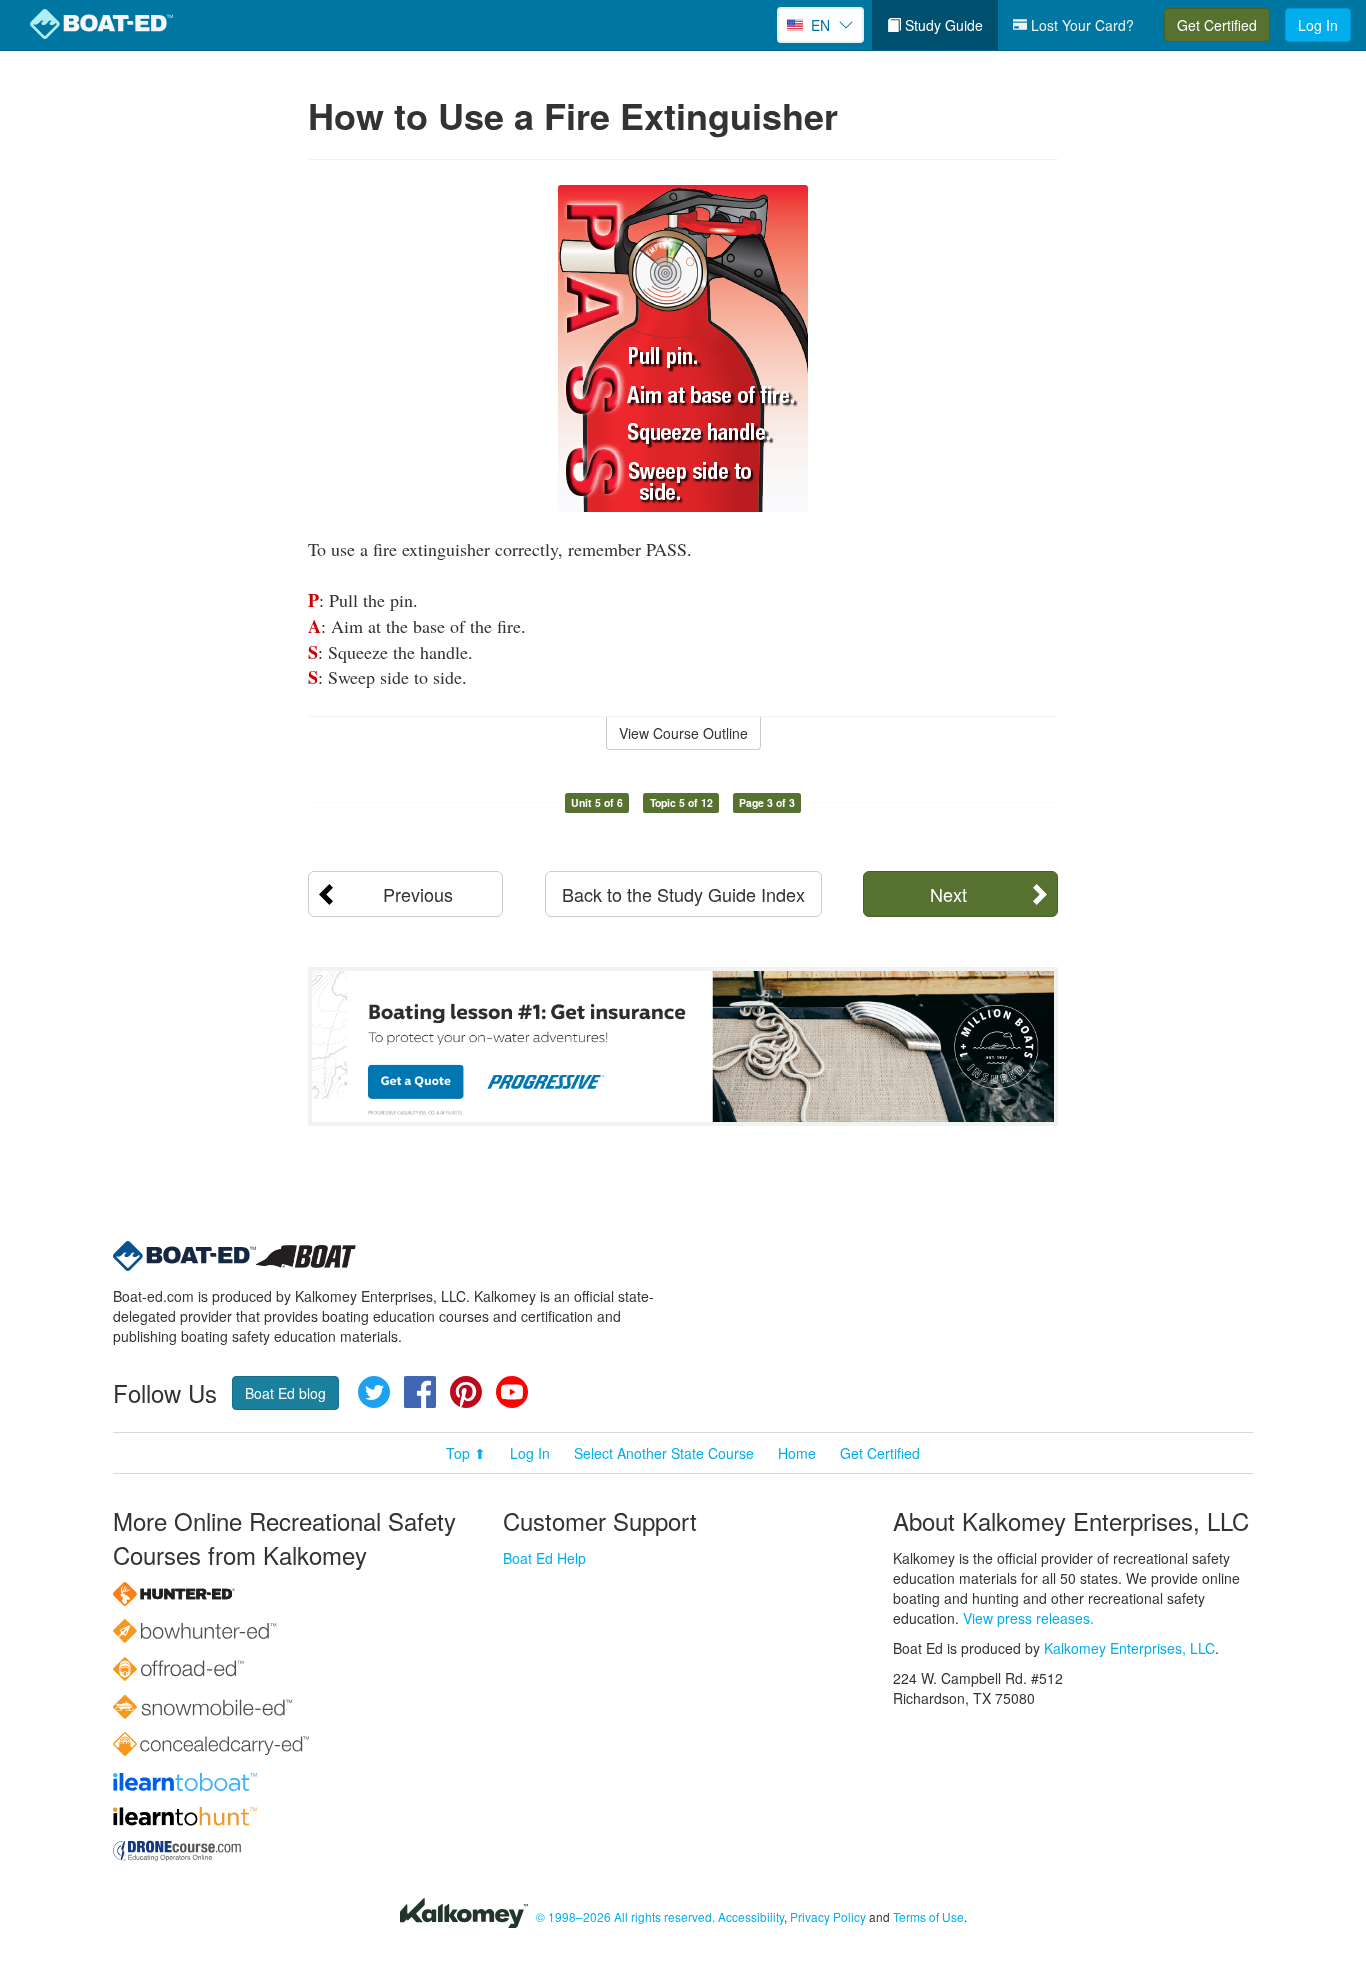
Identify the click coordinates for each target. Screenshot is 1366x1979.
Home (797, 1453)
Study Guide (942, 25)
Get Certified (1217, 25)
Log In (1318, 25)
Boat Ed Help (544, 1558)
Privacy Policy (828, 1916)
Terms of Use (928, 1916)
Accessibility (751, 1916)
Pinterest (466, 1392)
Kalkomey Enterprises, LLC (1129, 1648)
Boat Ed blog (285, 1393)
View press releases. (1028, 1618)
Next (948, 894)
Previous (418, 894)
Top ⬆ (466, 1453)
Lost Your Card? (1080, 25)
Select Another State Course (664, 1453)
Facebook (420, 1392)
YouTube (512, 1392)
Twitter (374, 1392)
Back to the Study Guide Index (683, 894)
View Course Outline (683, 733)
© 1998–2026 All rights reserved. (625, 1916)
